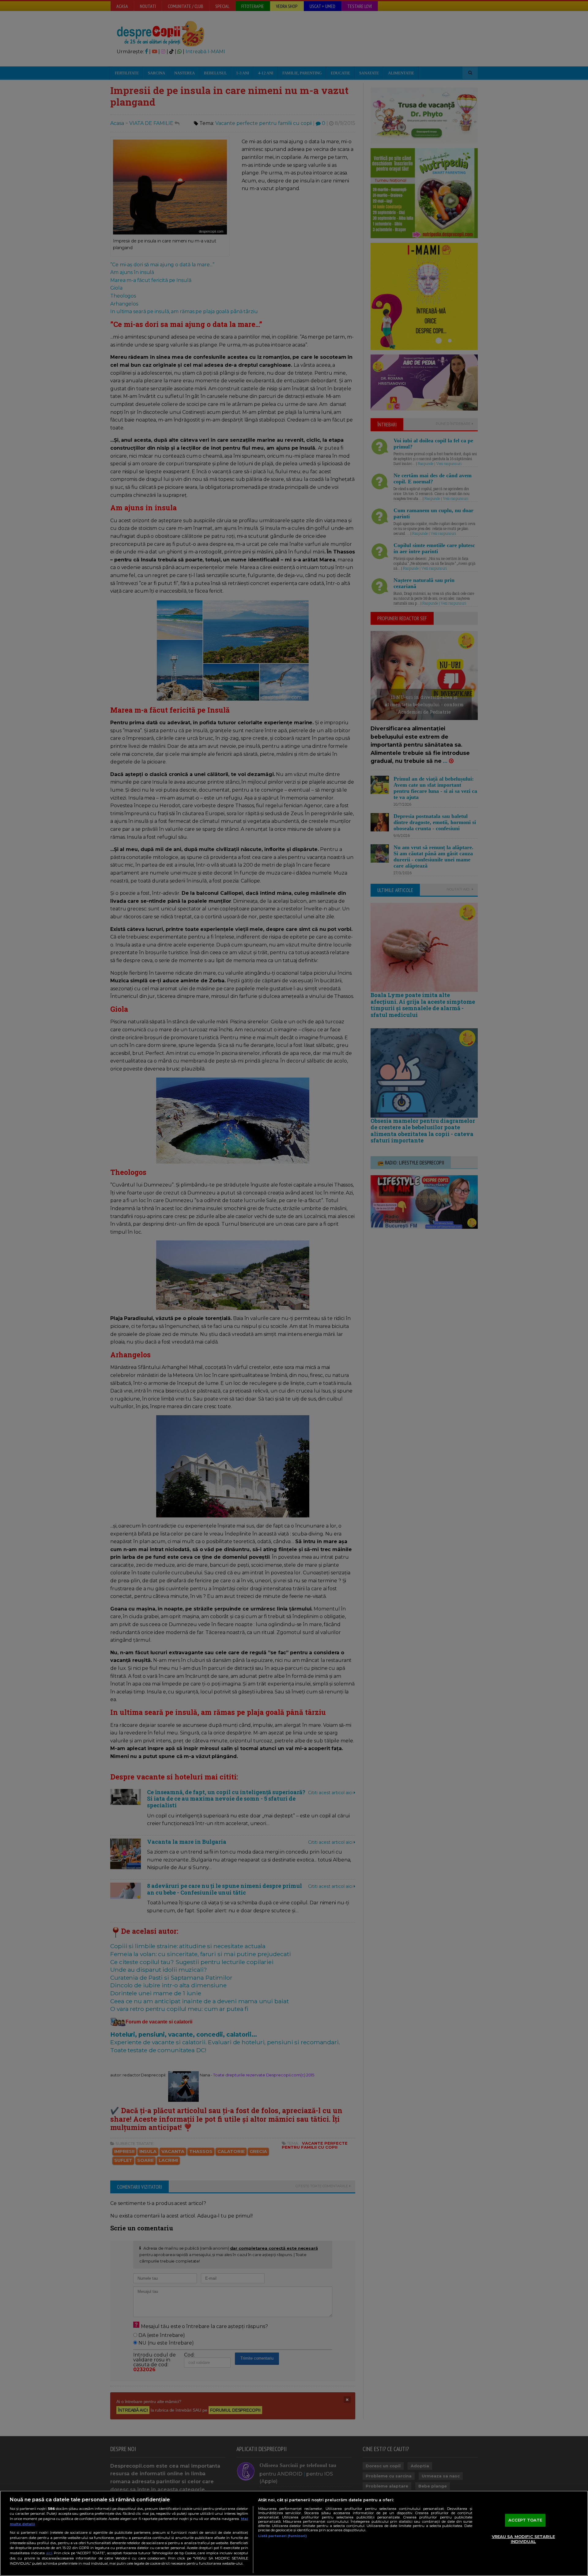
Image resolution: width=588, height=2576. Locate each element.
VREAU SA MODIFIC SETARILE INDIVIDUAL (523, 2539)
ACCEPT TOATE (525, 2520)
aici (49, 2553)
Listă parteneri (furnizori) (283, 2536)
